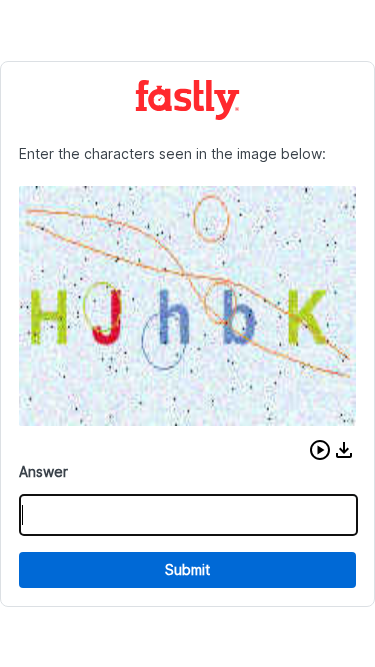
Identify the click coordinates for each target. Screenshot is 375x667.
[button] (320, 450)
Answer (43, 471)
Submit (187, 569)
